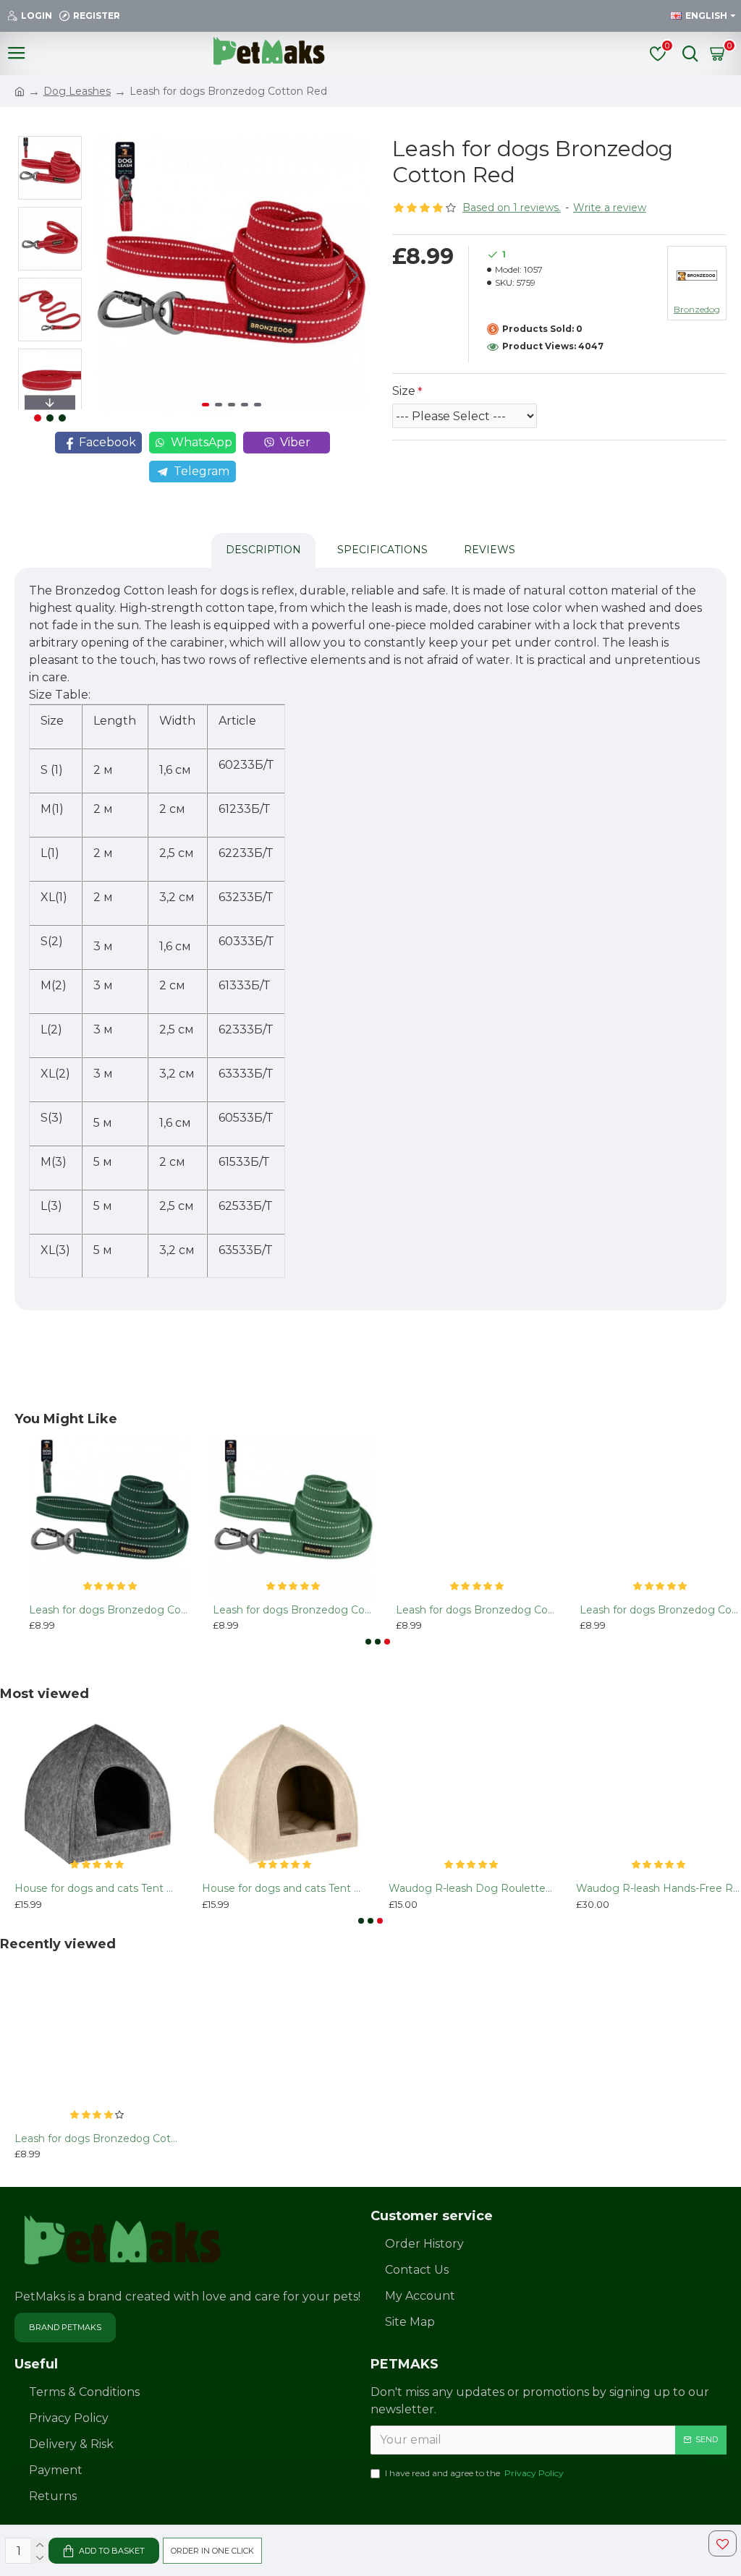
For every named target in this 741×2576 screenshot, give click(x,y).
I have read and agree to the (474, 2473)
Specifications (382, 550)
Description (263, 550)
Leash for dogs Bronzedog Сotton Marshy (294, 1610)
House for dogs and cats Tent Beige (285, 1888)
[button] (109, 275)
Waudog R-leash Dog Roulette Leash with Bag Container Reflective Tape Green (471, 1888)
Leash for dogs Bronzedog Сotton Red (97, 2138)
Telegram (202, 471)
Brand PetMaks (65, 2327)
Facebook (107, 442)
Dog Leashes (77, 91)
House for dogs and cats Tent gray (97, 1888)
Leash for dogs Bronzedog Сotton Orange (477, 1610)
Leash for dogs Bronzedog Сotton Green (110, 1610)
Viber (295, 442)
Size (404, 391)
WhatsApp (202, 442)
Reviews (490, 550)
